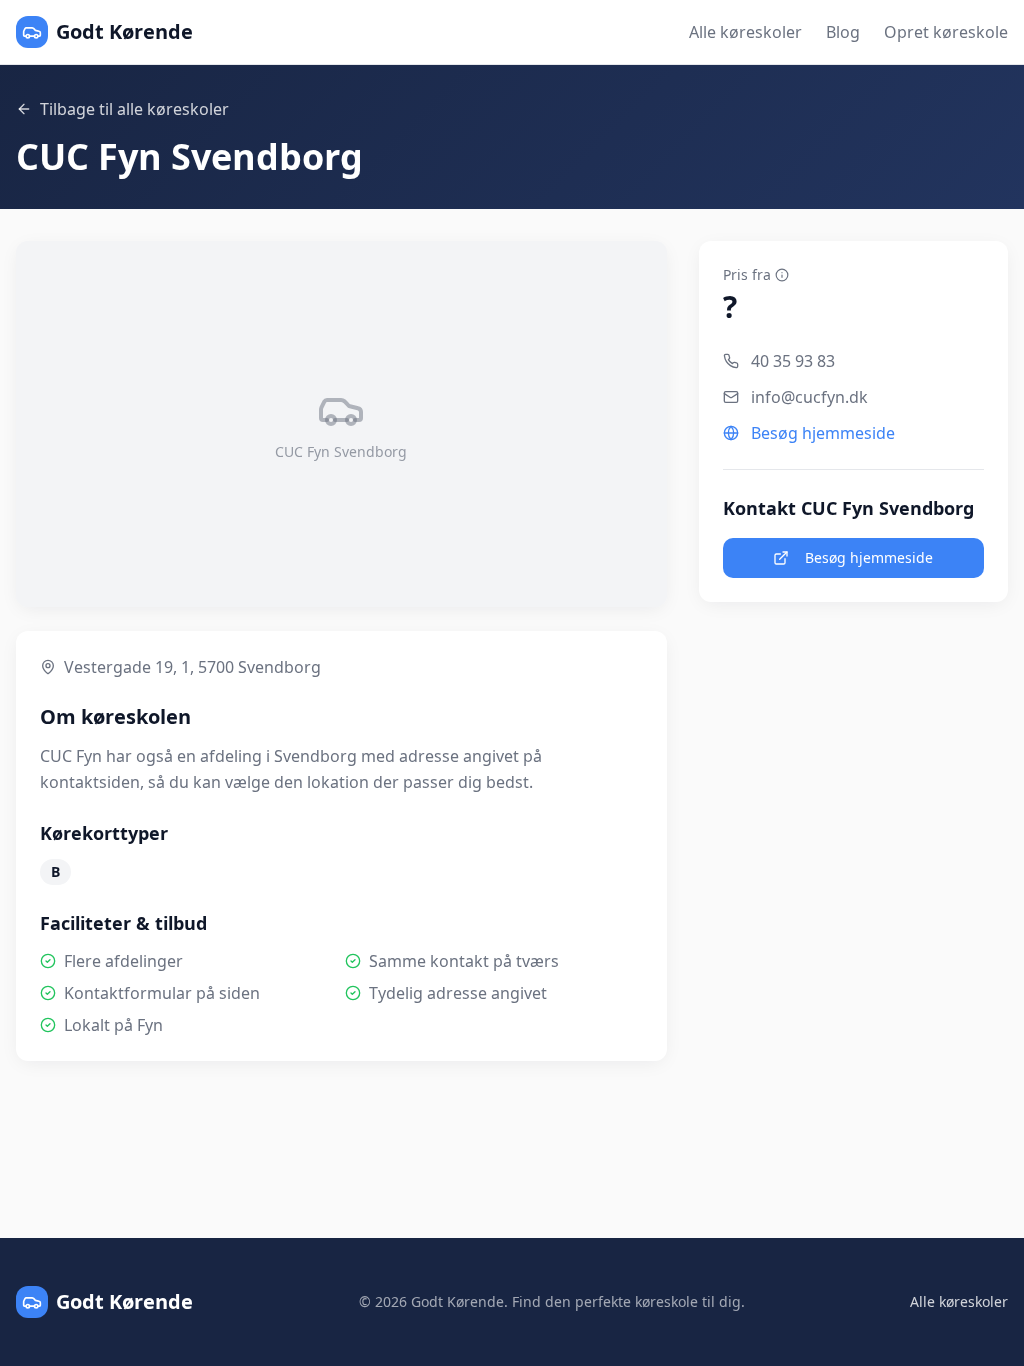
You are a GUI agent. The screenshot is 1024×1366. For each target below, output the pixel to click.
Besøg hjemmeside (823, 433)
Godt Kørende (124, 31)
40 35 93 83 (793, 361)
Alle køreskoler (745, 32)
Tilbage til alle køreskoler (134, 109)
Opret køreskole (946, 32)
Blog (843, 32)
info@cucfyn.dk (809, 397)
